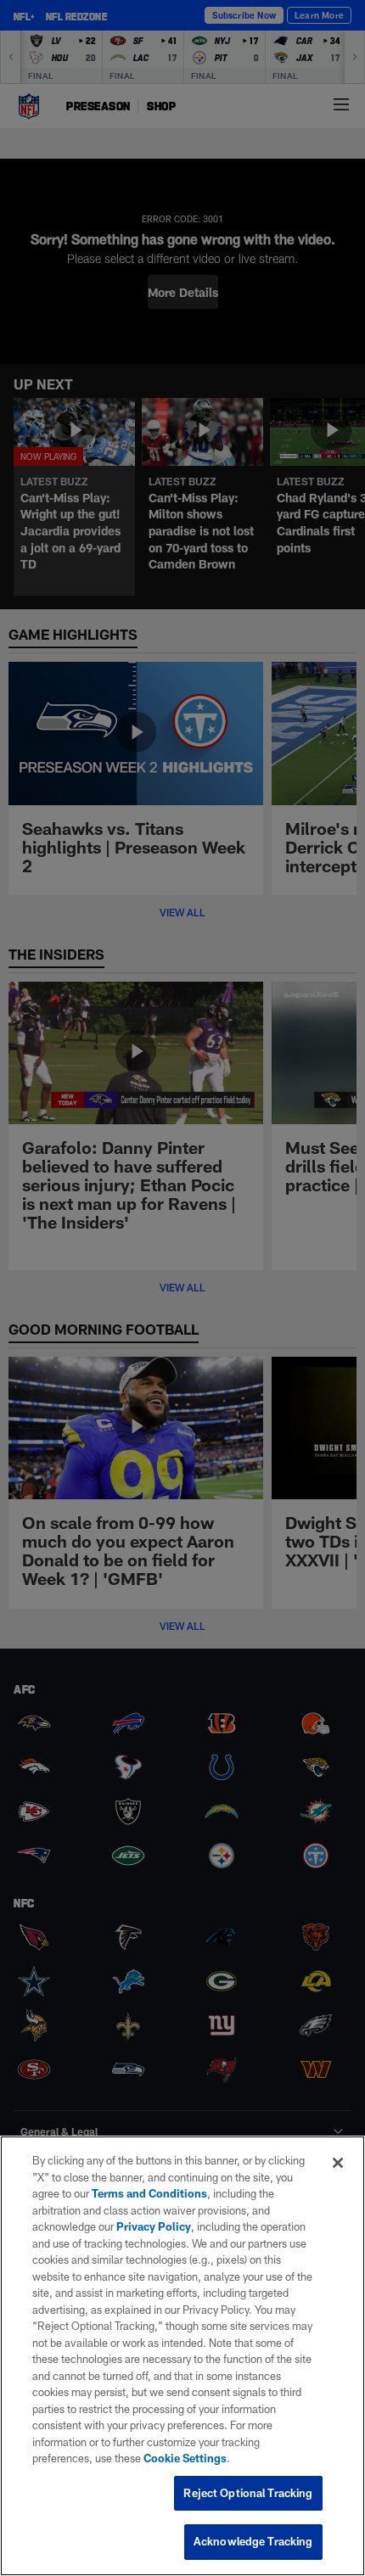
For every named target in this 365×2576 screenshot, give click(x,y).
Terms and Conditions (149, 2193)
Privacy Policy (154, 2226)
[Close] (338, 2163)
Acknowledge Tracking (253, 2541)
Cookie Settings (185, 2458)
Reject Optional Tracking (248, 2493)
